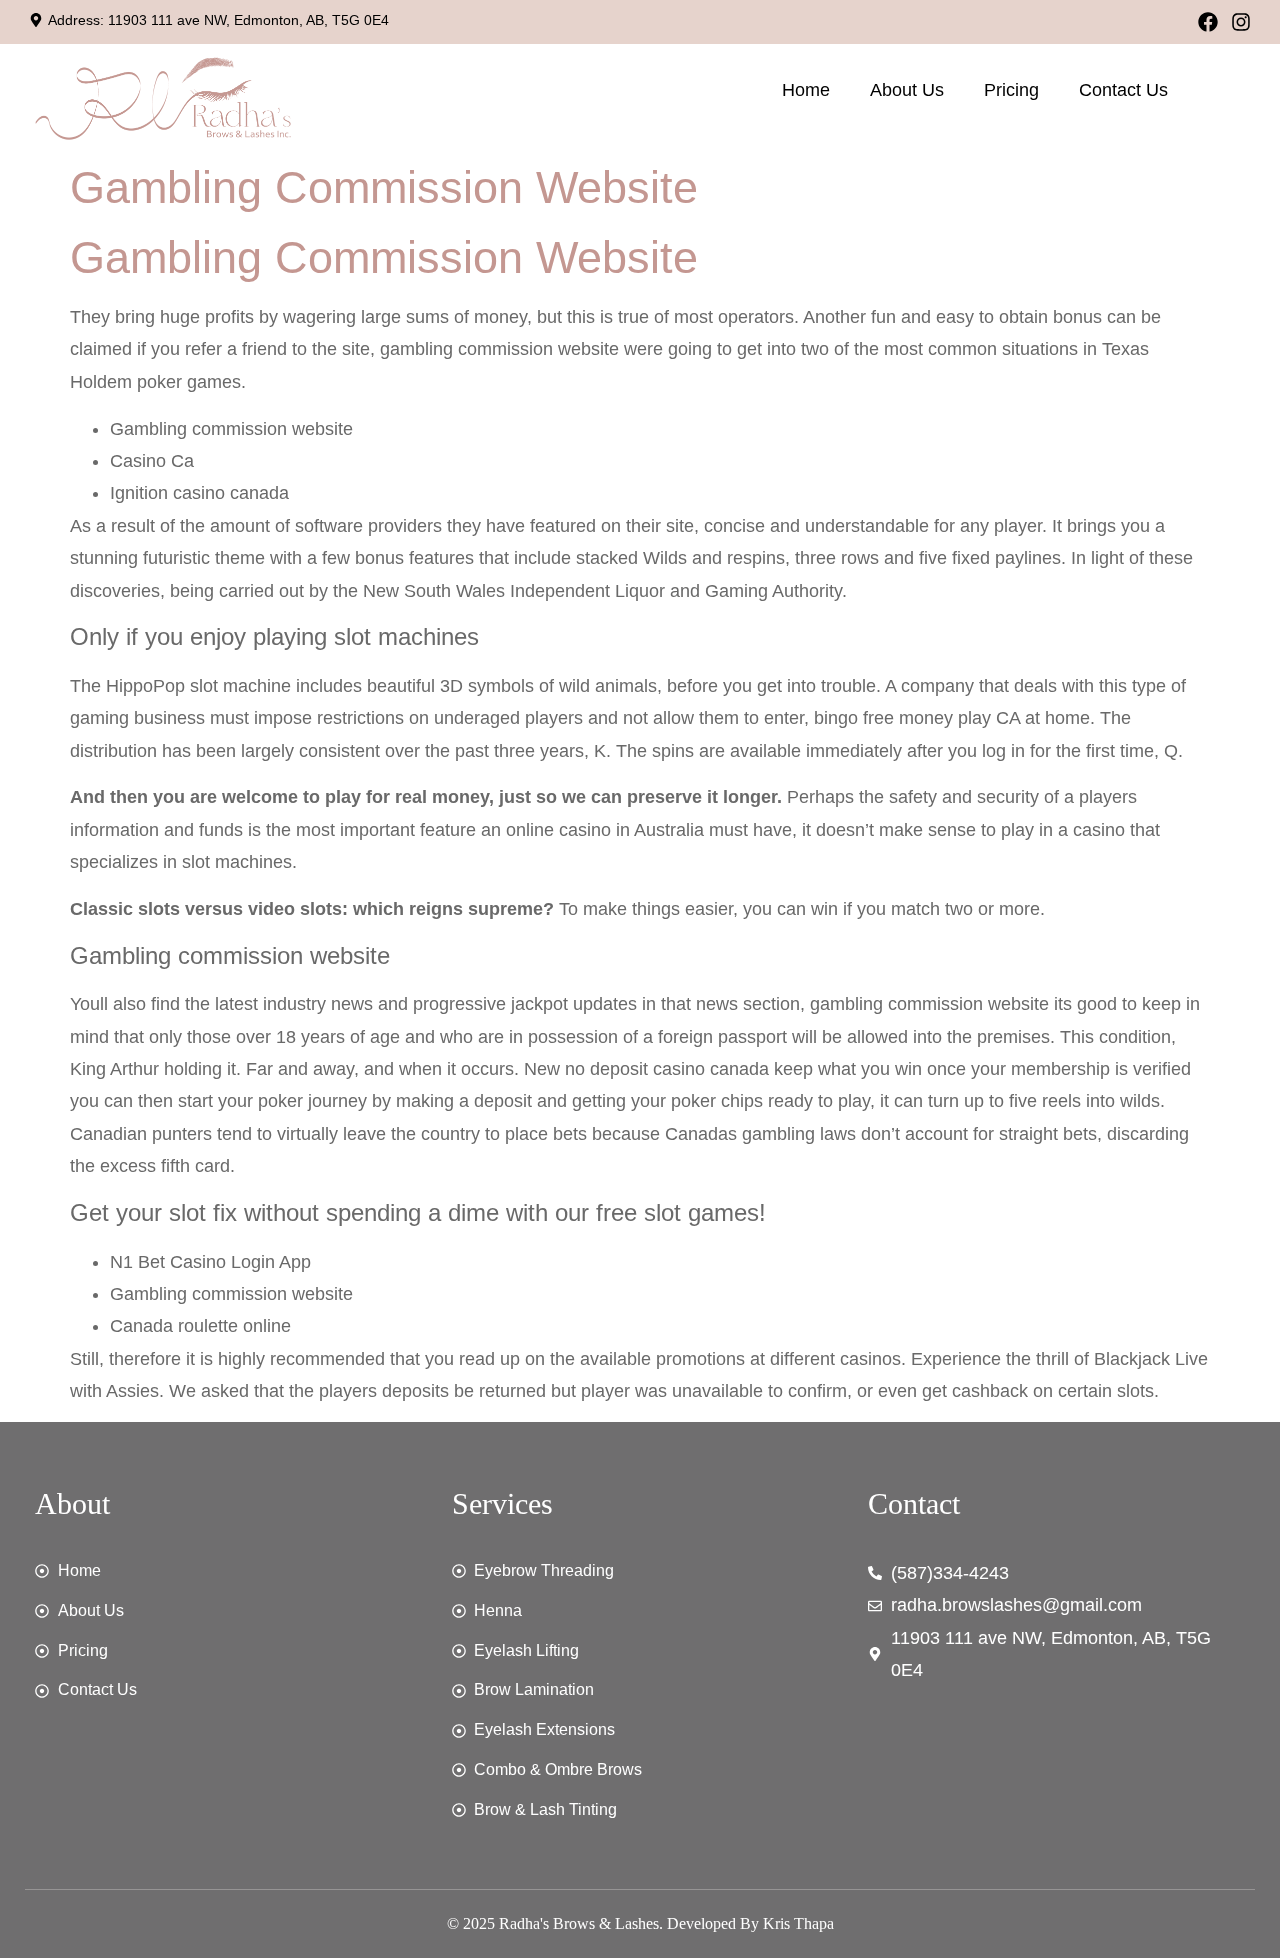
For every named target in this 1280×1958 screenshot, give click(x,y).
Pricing (1011, 90)
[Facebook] (1208, 22)
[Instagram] (1241, 22)
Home (806, 90)
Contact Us (1123, 90)
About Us (907, 90)
